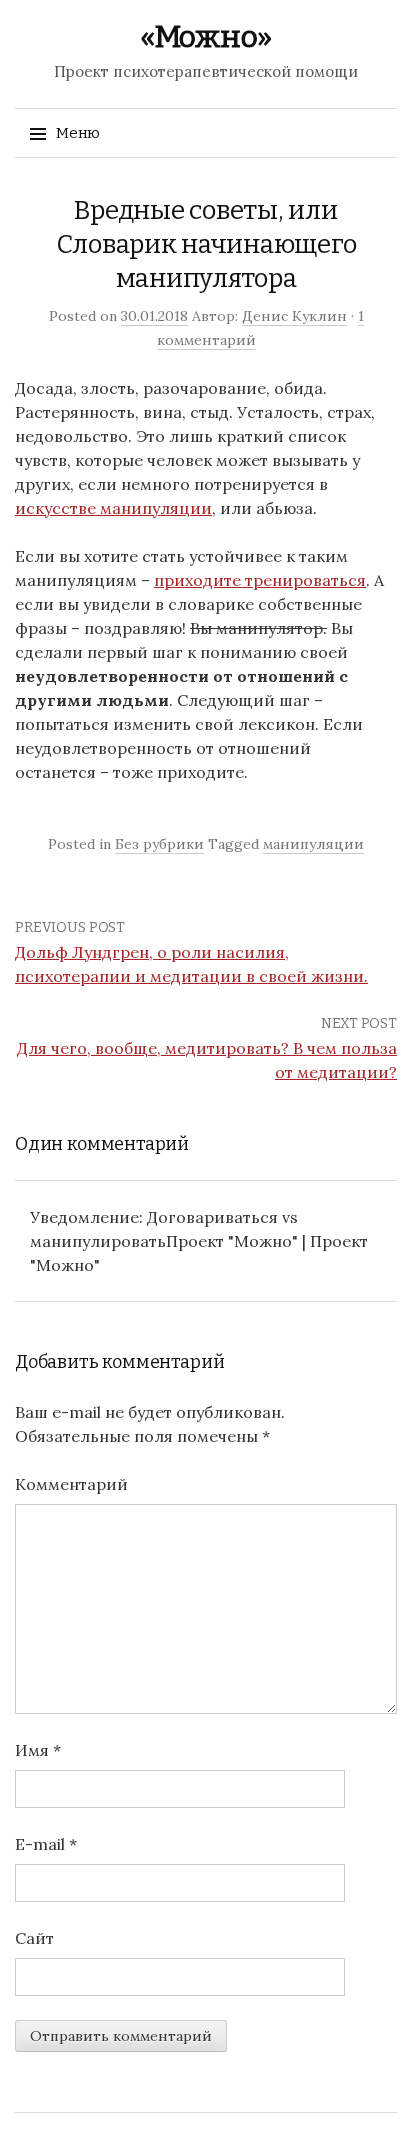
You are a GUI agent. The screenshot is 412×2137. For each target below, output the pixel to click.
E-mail (46, 1844)
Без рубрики (159, 844)
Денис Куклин (294, 316)
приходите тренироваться (260, 580)
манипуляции (313, 844)
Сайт (34, 1938)
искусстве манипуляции (113, 508)
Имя (38, 1750)
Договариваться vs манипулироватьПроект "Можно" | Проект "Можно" (199, 1241)
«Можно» (206, 37)
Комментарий (71, 1484)
